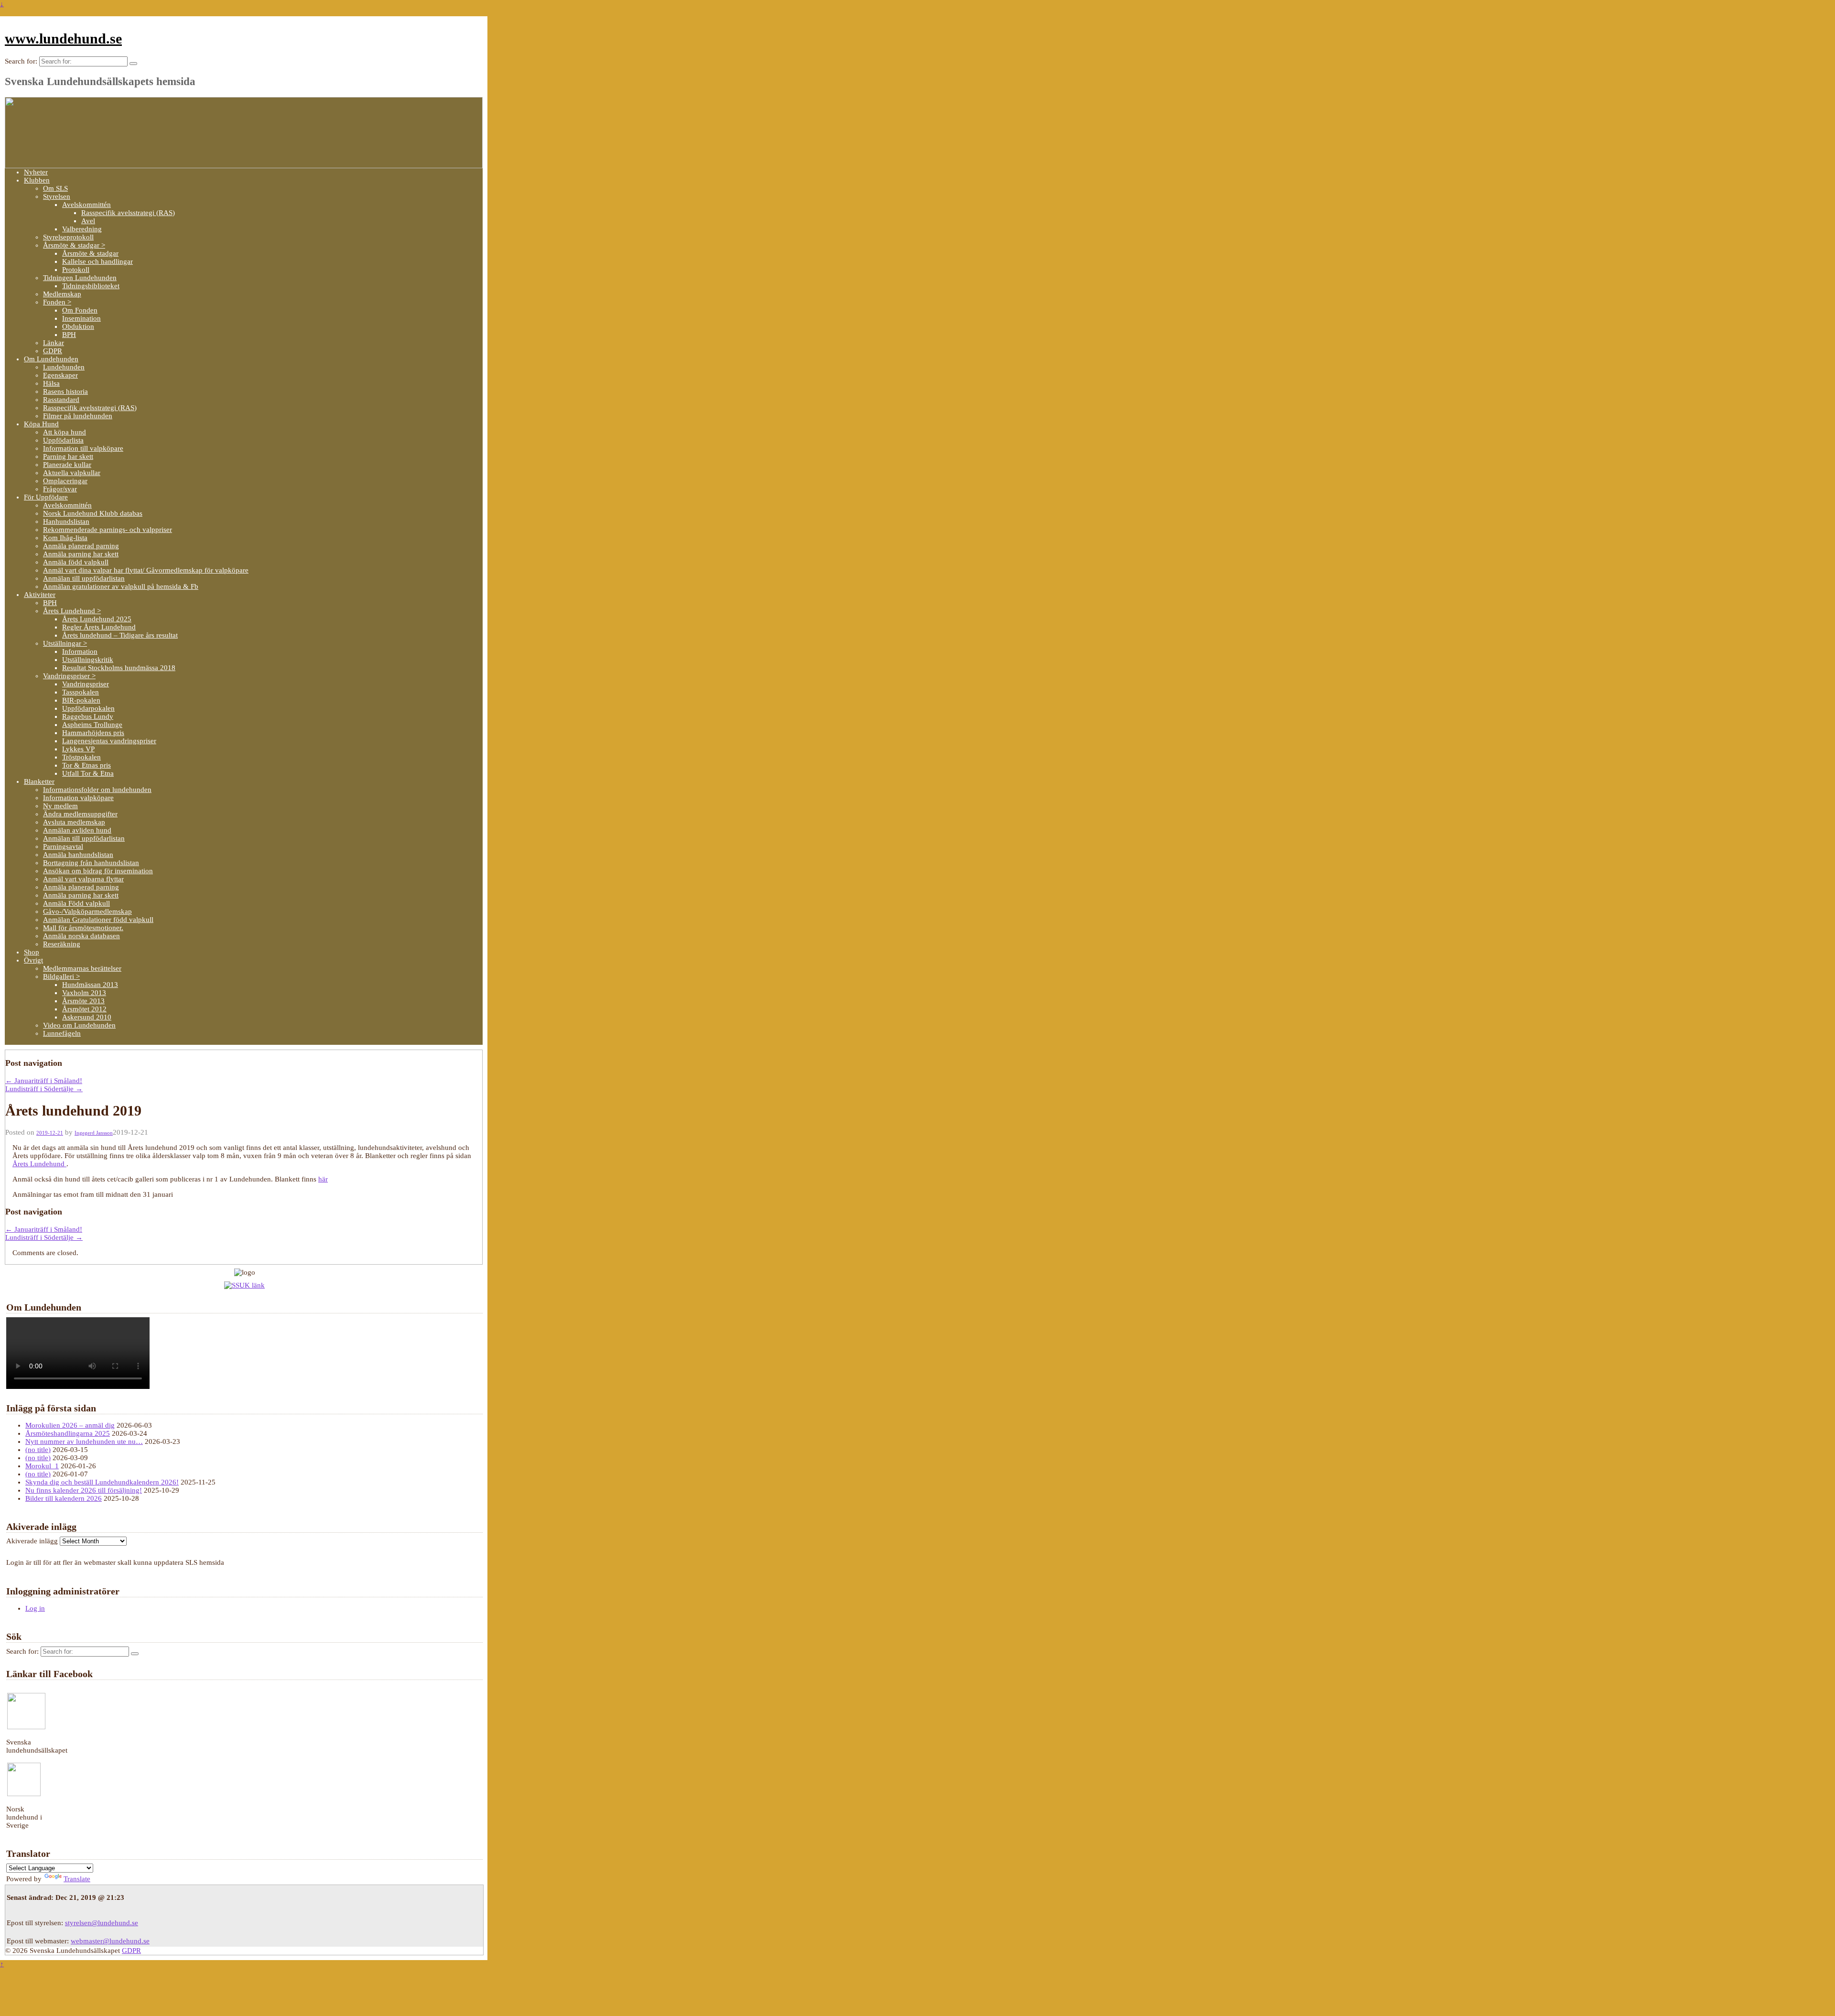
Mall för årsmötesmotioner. (83, 928)
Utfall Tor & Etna (88, 773)
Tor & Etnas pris (86, 765)
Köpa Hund (41, 424)
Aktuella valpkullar (72, 473)
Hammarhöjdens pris (93, 733)
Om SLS (55, 188)
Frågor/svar (60, 489)
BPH (69, 335)
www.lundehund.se (63, 38)
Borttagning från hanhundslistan (91, 863)
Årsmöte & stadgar (90, 253)
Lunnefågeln (62, 1033)
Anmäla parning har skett (81, 554)
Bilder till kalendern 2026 (64, 1498)
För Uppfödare (46, 497)
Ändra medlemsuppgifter (80, 814)
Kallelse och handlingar (97, 261)
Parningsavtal (63, 846)
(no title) (38, 1450)
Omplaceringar (65, 481)
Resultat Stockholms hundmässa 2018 (119, 668)
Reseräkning (62, 944)
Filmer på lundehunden (78, 416)
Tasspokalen (81, 692)
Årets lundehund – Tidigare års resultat (120, 635)
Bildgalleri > (61, 976)
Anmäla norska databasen (81, 936)
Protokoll (76, 270)
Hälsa (51, 383)
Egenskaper (60, 375)
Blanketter (39, 781)
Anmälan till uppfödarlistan (84, 578)
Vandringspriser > (69, 676)
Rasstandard (61, 400)
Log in (35, 1608)
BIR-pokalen (81, 700)
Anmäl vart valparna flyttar (83, 879)
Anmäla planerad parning (81, 546)
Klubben (37, 180)
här (323, 1179)
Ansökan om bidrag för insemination (98, 871)
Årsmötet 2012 (84, 1009)
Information (80, 651)
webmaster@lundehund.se (110, 1941)
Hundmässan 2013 (90, 985)
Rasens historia (65, 391)
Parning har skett (68, 456)
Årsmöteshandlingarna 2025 (68, 1433)
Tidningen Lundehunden (80, 278)
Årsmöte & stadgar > (74, 245)
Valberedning (82, 229)
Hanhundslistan (66, 521)
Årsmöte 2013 (83, 1001)
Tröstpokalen (81, 757)
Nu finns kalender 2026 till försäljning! (84, 1490)
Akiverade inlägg (32, 1541)
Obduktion (78, 326)
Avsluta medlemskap (74, 822)
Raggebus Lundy (88, 716)
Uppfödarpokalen (88, 708)
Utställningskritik (88, 660)
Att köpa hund (65, 432)
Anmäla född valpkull (76, 562)
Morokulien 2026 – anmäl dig (70, 1425)
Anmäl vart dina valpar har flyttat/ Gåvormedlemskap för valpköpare (146, 570)
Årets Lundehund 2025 (97, 619)
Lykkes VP (78, 749)
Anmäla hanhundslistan (78, 855)
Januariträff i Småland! (44, 1081)
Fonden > (57, 302)
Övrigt (33, 960)
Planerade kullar (67, 465)
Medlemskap (62, 294)
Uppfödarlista (63, 440)
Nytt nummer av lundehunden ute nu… (84, 1442)
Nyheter (36, 172)
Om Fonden (80, 310)
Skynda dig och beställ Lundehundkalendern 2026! (102, 1482)
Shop (32, 952)
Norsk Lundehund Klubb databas (93, 513)
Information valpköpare (78, 798)
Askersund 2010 (87, 1017)
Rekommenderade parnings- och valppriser (108, 530)
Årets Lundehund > (72, 611)
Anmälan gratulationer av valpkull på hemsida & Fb (121, 586)
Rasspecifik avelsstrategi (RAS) (128, 213)
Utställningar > (65, 643)
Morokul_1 (42, 1466)
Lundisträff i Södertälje (44, 1089)
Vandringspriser (86, 684)
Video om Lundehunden (79, 1025)
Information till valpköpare (83, 448)
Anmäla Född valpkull (76, 903)
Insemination (81, 318)
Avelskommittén (86, 205)
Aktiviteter (40, 595)
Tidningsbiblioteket (91, 286)
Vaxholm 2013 (84, 993)
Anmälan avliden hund (77, 830)
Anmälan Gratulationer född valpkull (98, 920)
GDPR (53, 351)
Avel (88, 221)
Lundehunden (64, 367)
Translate (77, 1879)
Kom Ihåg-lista (65, 538)
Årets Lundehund (39, 1164)
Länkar (54, 343)
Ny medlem (60, 806)
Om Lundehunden (51, 359)
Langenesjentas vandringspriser (109, 741)
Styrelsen (57, 196)
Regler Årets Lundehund (99, 627)
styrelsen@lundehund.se (102, 1923)
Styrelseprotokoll (68, 237)
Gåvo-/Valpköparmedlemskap (87, 911)
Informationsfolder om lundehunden (97, 790)
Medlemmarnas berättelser (82, 968)
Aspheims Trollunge (92, 725)
